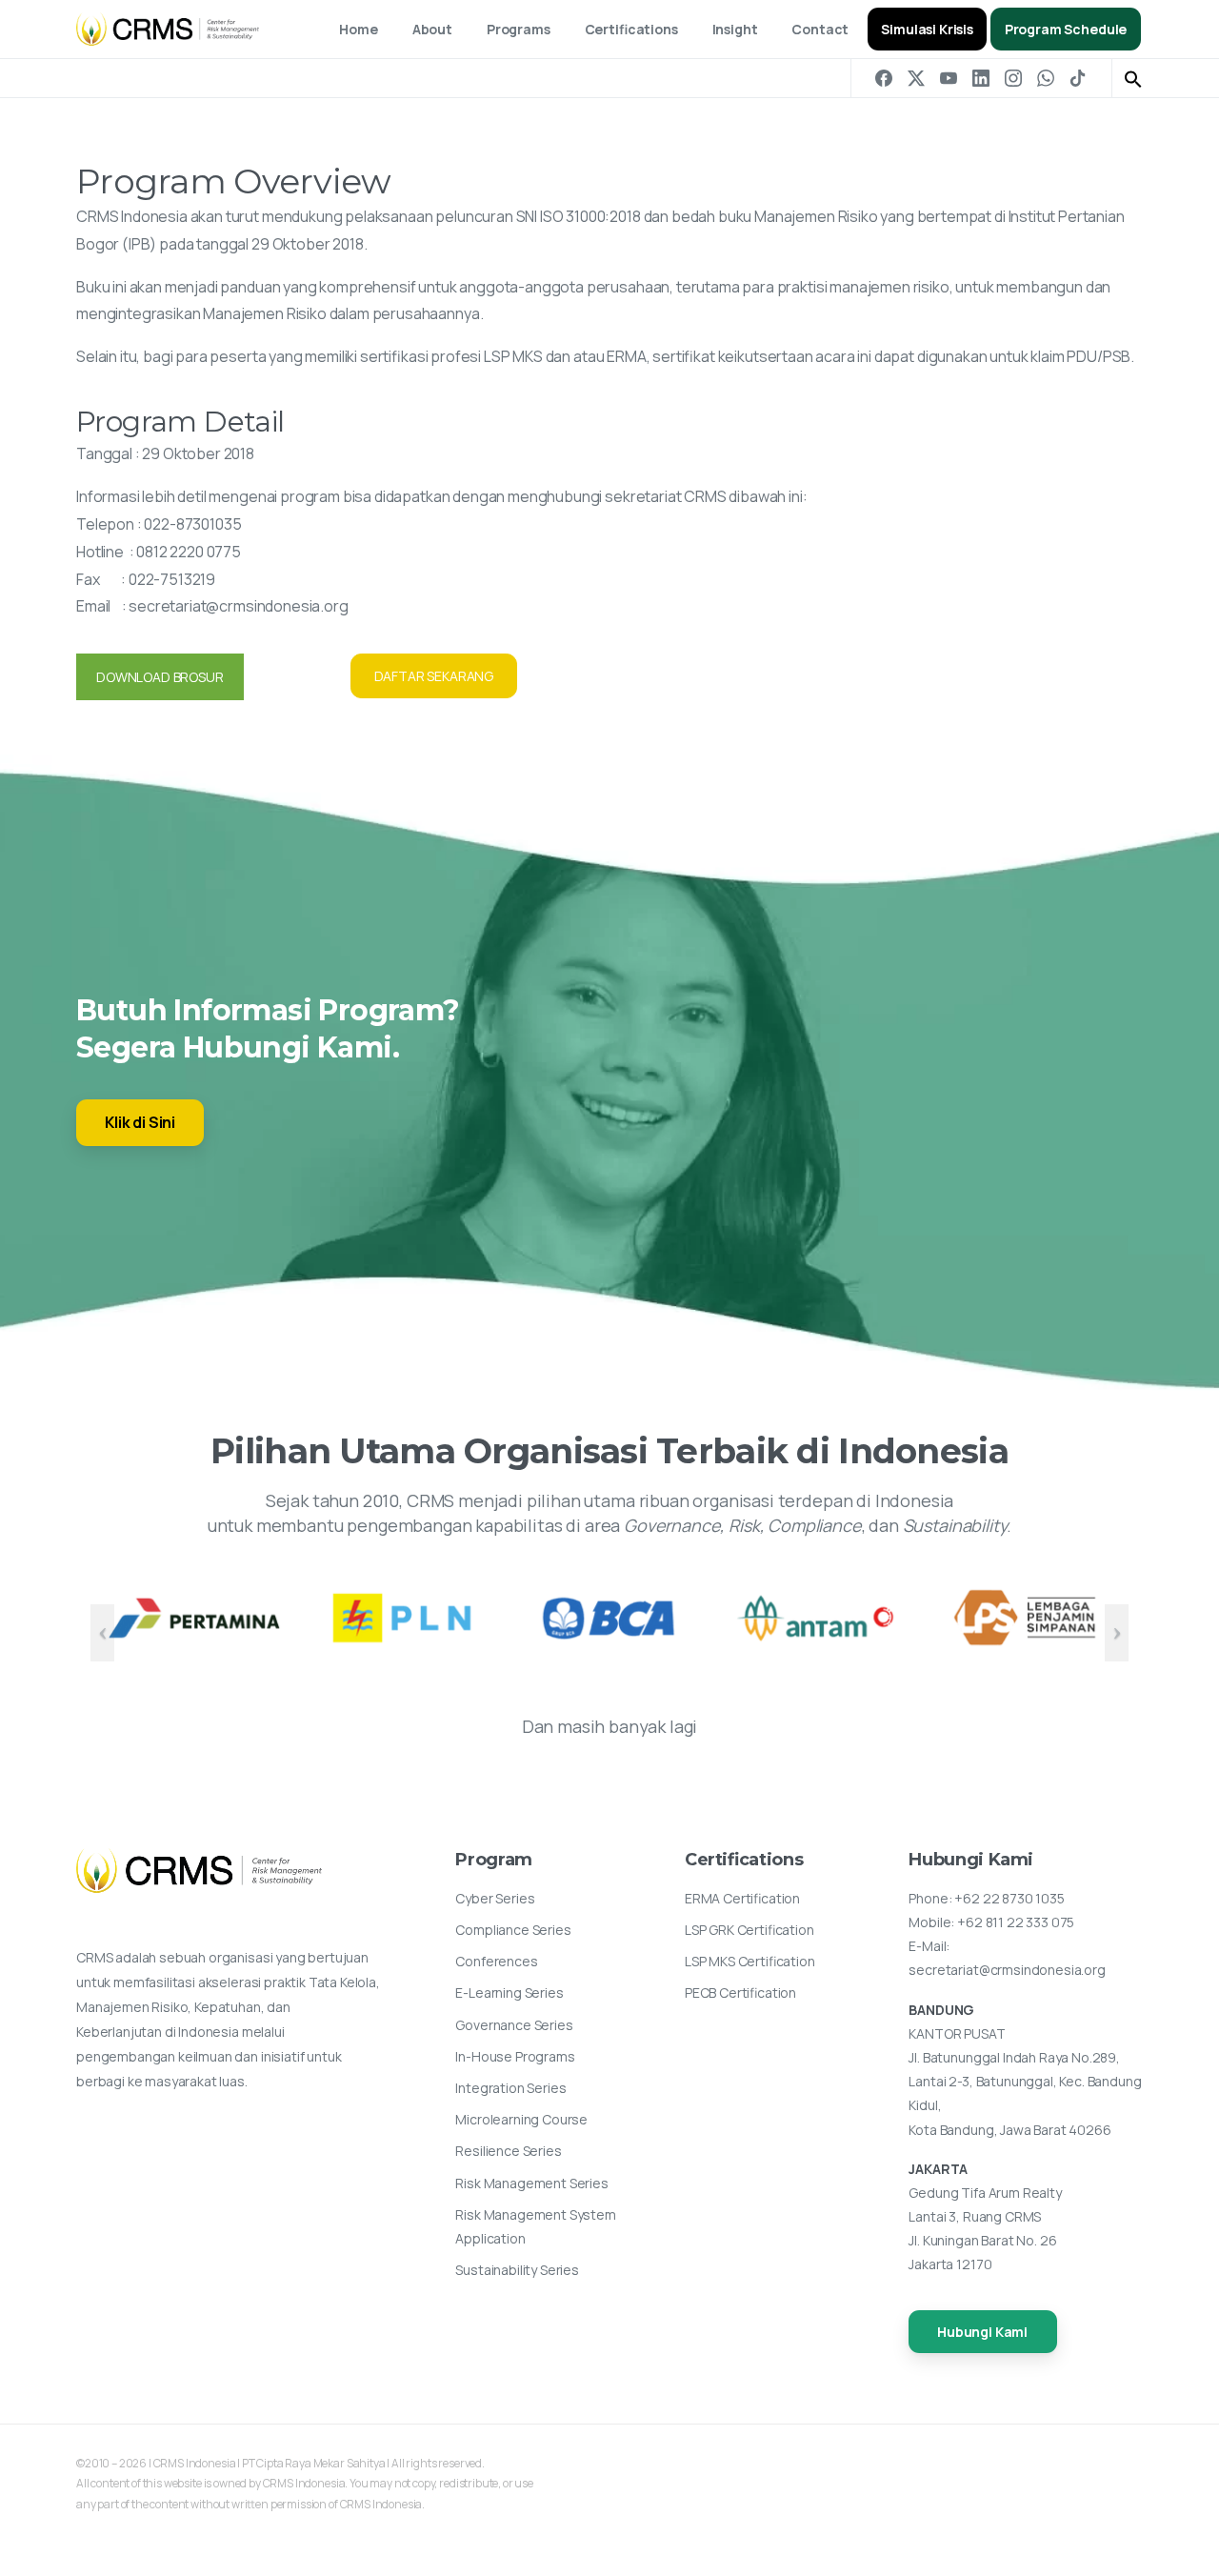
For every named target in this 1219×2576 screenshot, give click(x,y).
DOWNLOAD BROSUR (160, 677)
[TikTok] (1078, 78)
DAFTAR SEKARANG (434, 676)
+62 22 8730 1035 (1009, 1898)
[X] (916, 78)
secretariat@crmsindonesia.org (238, 606)
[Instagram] (1013, 78)
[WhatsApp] (1046, 78)
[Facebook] (884, 78)
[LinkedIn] (981, 78)
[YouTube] (949, 78)
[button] (1133, 78)
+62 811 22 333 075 (1016, 1922)
